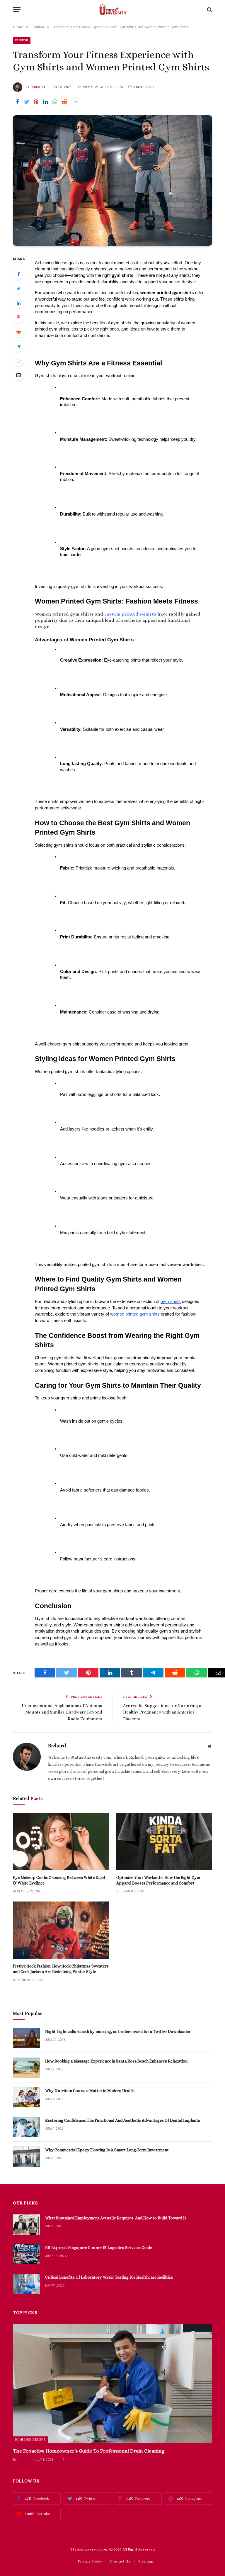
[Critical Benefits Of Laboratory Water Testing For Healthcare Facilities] (26, 2284)
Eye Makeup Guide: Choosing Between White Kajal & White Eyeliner (59, 1880)
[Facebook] (18, 274)
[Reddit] (18, 332)
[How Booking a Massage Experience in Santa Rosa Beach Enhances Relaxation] (26, 2068)
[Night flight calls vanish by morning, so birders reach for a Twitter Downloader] (26, 2038)
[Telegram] (18, 346)
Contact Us (120, 2561)
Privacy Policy (90, 2561)
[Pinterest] (18, 317)
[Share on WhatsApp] (55, 102)
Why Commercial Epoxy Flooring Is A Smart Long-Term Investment (107, 2150)
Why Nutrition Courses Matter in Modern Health (90, 2091)
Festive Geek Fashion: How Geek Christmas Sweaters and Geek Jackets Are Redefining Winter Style (61, 1969)
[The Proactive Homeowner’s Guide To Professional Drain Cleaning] (112, 2383)
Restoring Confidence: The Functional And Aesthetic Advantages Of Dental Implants (123, 2120)
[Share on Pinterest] (36, 102)
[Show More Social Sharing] (76, 102)
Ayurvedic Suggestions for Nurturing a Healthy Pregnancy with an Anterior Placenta (162, 1712)
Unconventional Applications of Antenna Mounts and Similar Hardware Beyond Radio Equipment (62, 1712)
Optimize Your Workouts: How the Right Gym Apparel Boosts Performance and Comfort (158, 1880)
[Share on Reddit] (64, 102)
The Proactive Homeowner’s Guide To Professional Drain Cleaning (89, 2451)
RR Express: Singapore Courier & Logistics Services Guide (99, 2248)
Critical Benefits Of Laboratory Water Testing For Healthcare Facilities (109, 2277)
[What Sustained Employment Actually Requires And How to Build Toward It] (26, 2225)
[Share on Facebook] (17, 102)
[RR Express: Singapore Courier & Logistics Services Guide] (26, 2254)
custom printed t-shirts (130, 614)
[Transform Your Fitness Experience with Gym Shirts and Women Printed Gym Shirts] (112, 180)
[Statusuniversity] (113, 10)
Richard (38, 87)
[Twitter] (18, 289)
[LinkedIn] (18, 303)
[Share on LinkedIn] (45, 102)
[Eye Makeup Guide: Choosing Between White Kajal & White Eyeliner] (61, 1842)
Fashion (22, 40)
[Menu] (17, 10)
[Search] (209, 10)
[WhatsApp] (18, 360)
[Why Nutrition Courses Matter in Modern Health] (26, 2097)
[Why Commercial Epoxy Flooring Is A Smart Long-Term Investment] (26, 2156)
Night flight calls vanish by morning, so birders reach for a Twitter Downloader (118, 2031)
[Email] (18, 375)
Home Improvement (30, 2439)
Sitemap (146, 2561)
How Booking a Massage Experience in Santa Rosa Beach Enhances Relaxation (116, 2061)
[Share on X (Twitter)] (27, 102)
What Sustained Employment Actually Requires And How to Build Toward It (116, 2218)
